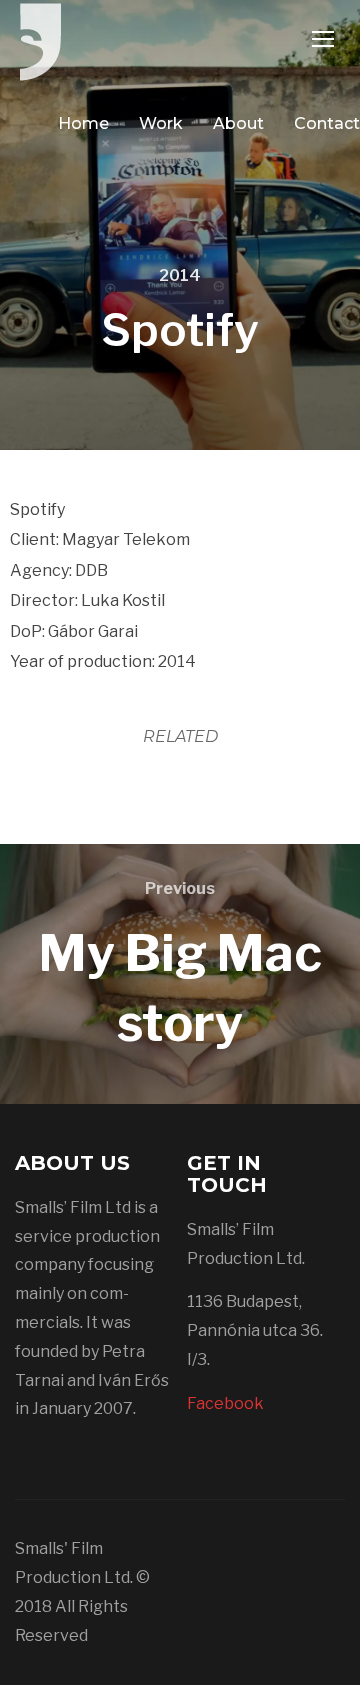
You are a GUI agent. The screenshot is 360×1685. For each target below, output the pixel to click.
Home (83, 123)
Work (161, 123)
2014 (180, 275)
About (238, 123)
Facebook (225, 1403)
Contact (327, 123)
